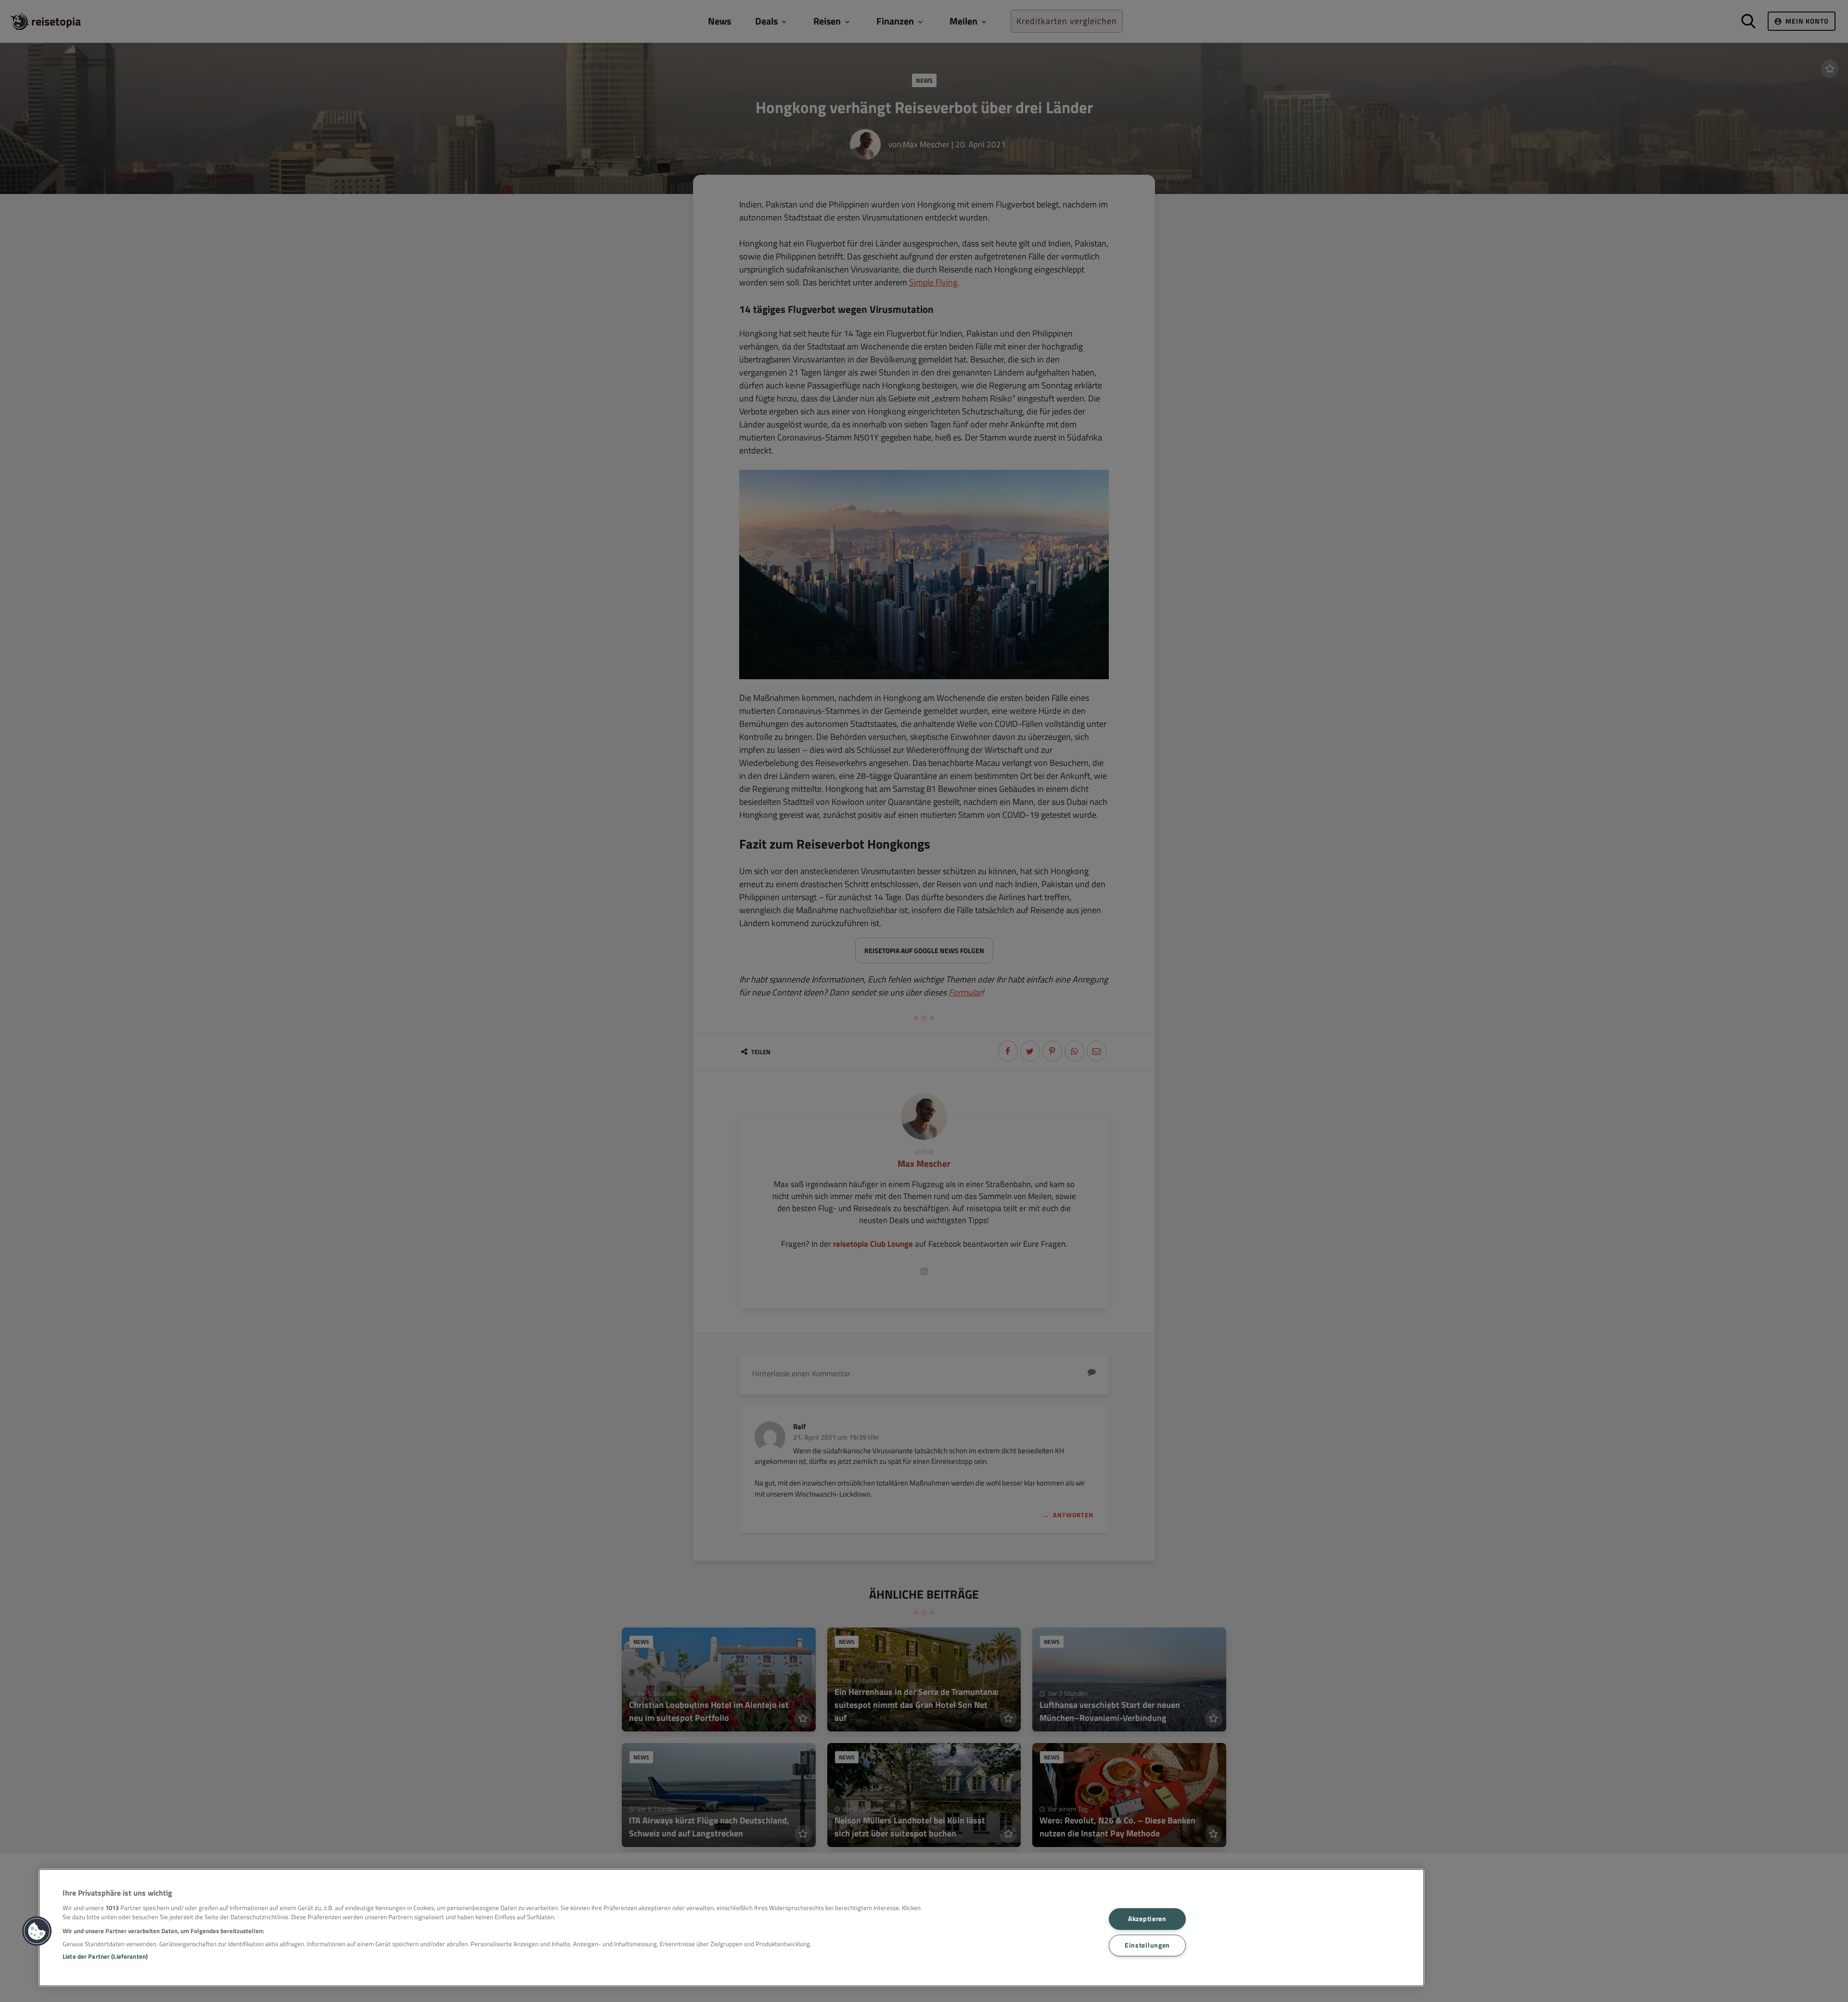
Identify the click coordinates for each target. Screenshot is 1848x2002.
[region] (731, 1928)
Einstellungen (1147, 1945)
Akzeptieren (1147, 1919)
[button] (37, 1931)
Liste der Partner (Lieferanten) (105, 1956)
